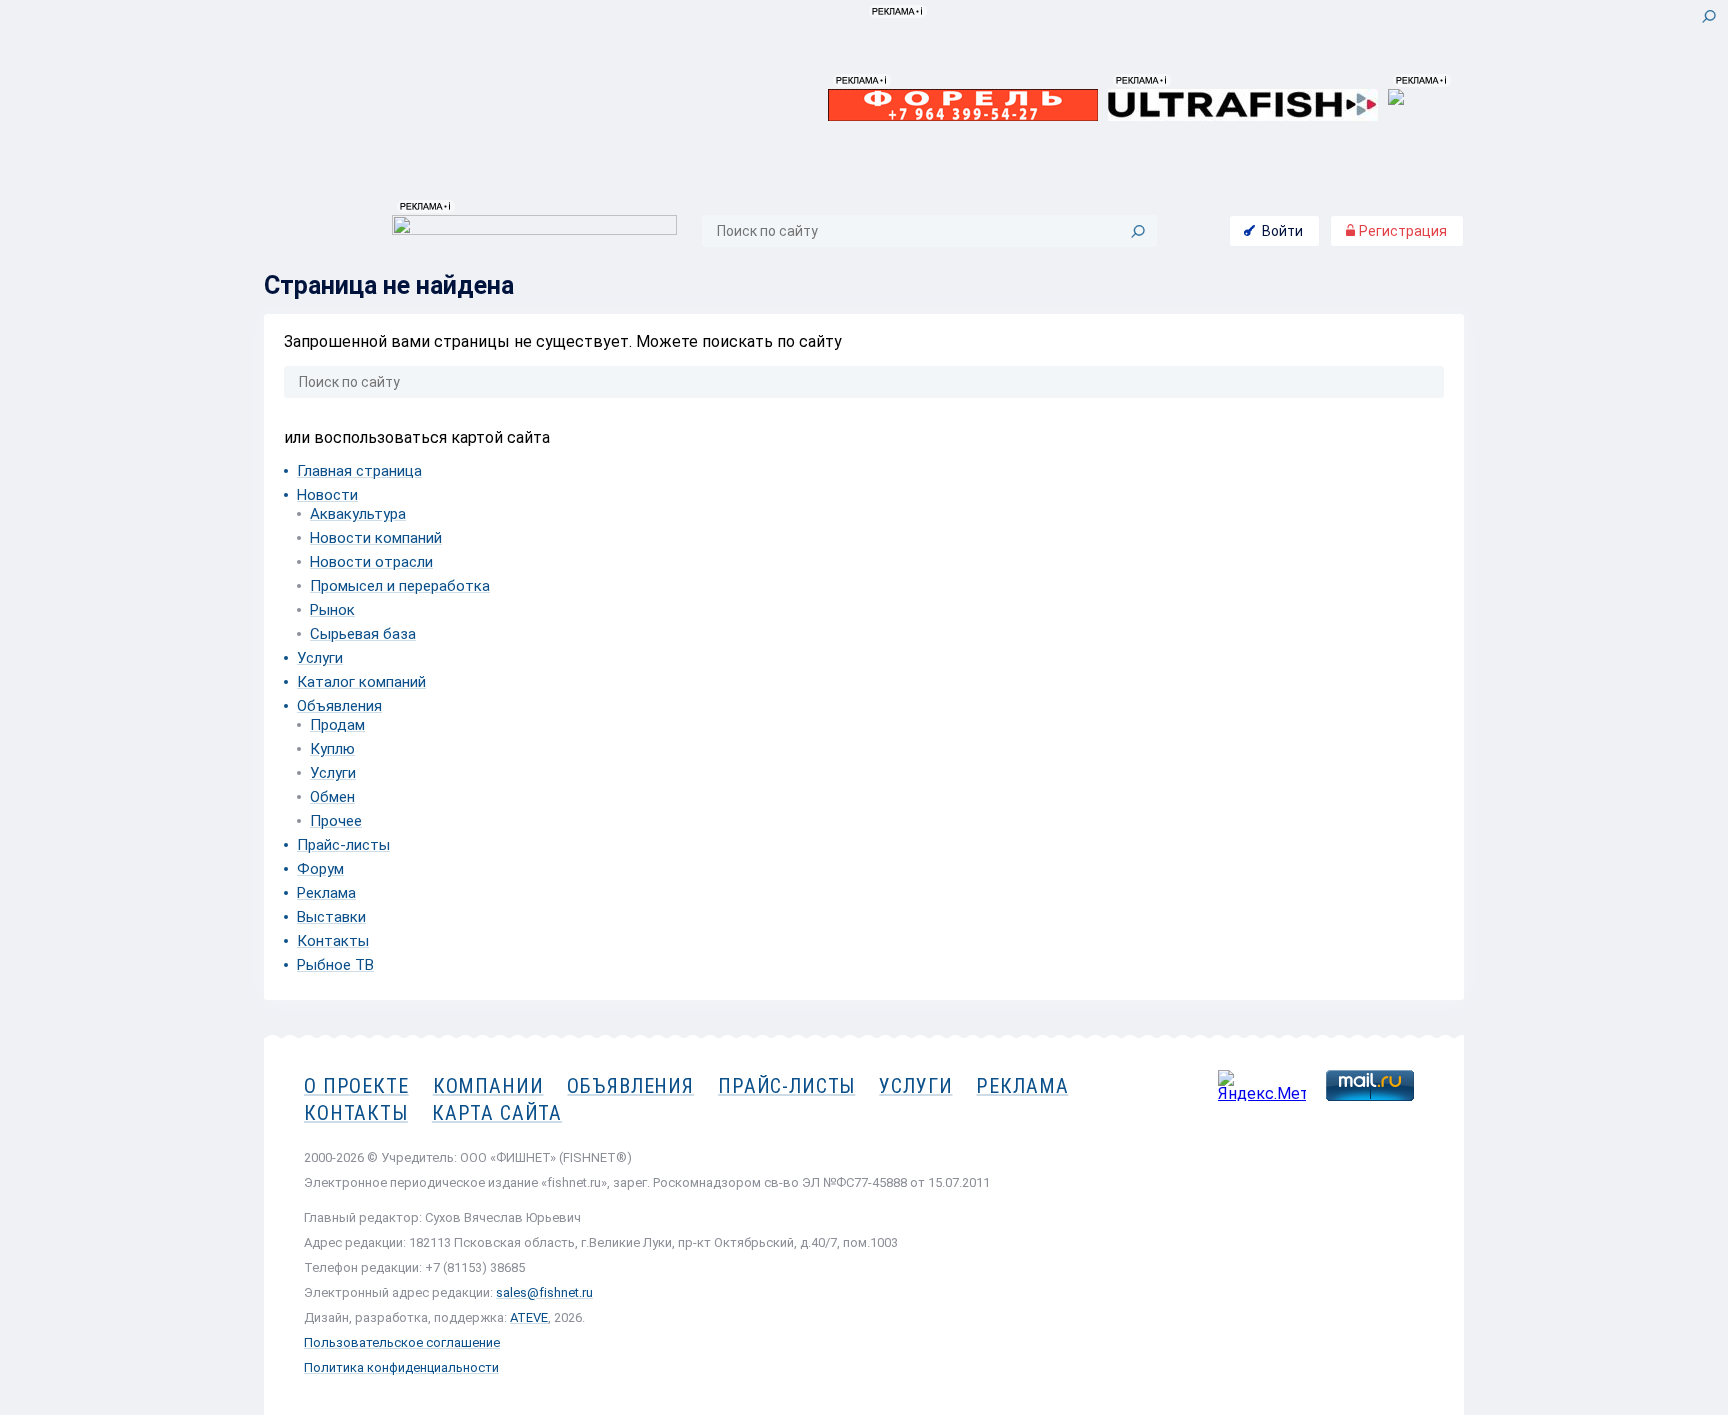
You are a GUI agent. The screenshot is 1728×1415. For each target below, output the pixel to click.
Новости (327, 495)
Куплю (332, 749)
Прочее (336, 821)
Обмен (332, 797)
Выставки (331, 917)
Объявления (339, 706)
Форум (320, 869)
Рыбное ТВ (335, 965)
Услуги (320, 658)
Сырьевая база (363, 634)
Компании (488, 1086)
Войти (1282, 231)
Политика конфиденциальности (401, 1367)
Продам (337, 725)
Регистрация (1401, 231)
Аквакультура (358, 514)
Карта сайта (497, 1113)
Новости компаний (376, 538)
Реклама (326, 893)
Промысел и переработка (400, 586)
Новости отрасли (371, 562)
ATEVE (529, 1317)
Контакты (333, 941)
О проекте (356, 1086)
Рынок (332, 610)
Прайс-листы (343, 845)
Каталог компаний (361, 682)
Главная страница (359, 471)
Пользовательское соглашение (402, 1342)
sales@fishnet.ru (544, 1292)
